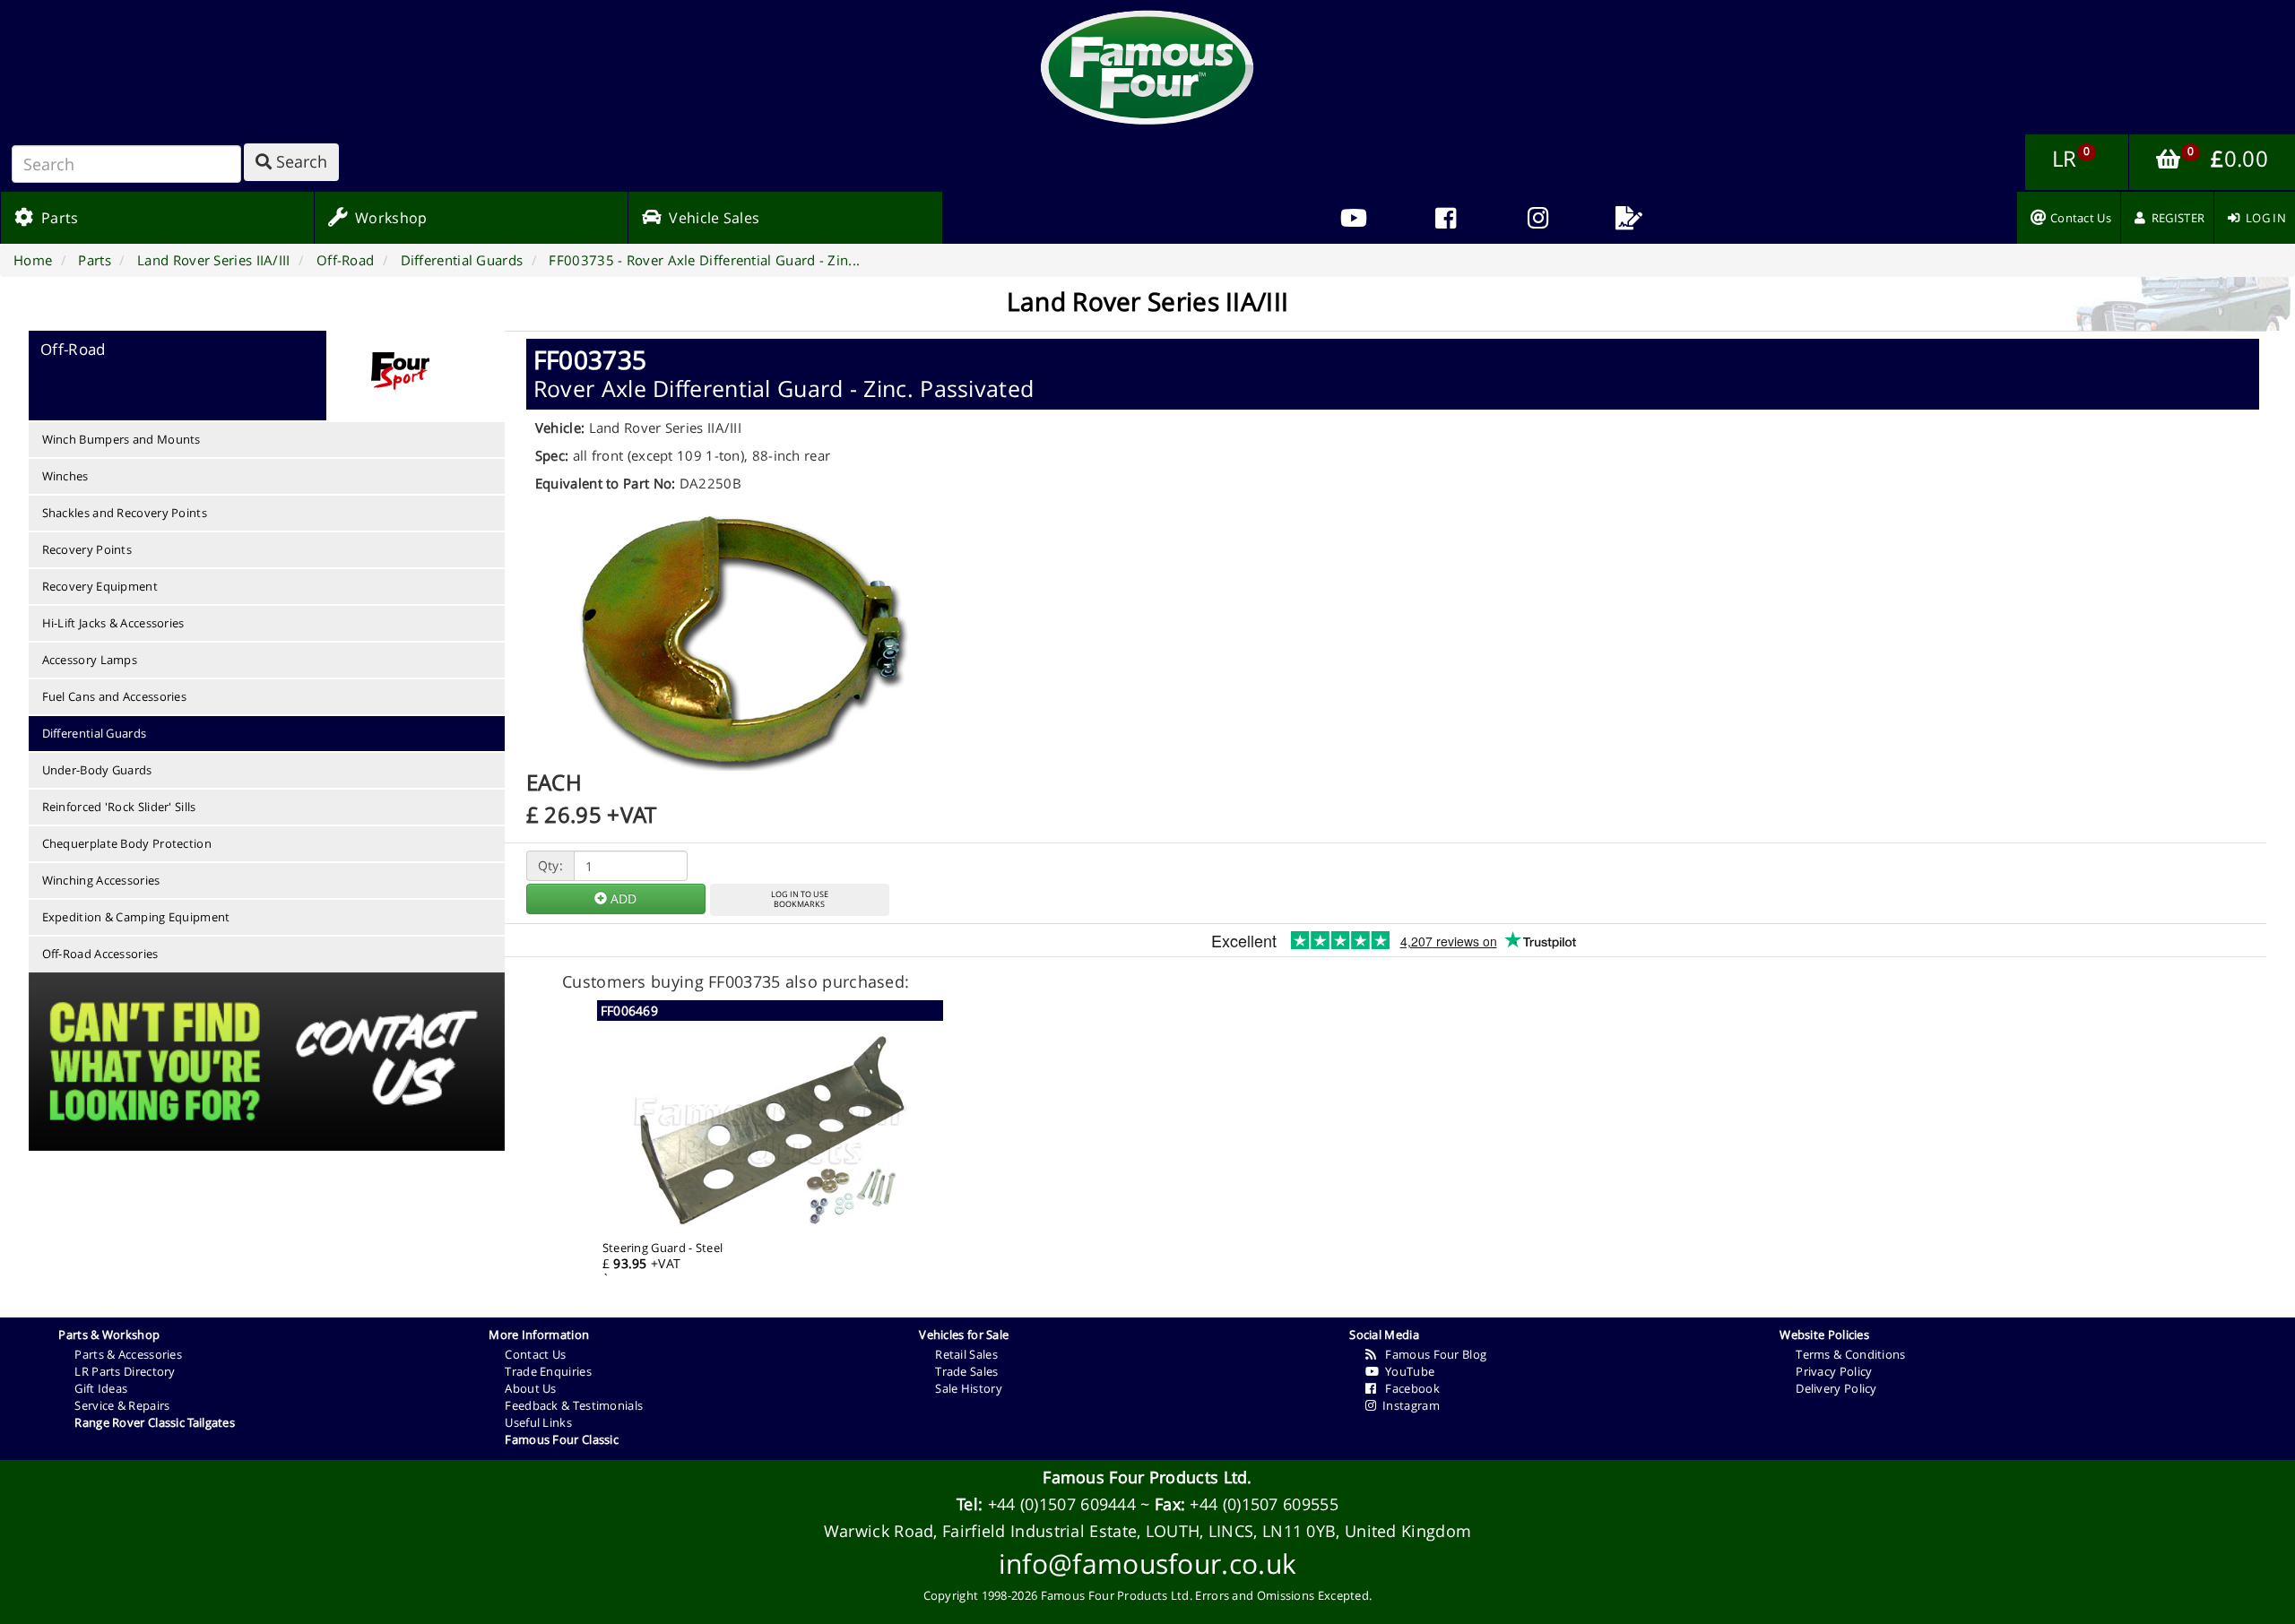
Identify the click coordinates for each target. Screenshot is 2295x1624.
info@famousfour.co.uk (1147, 1564)
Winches (65, 476)
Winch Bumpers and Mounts (121, 439)
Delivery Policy (1836, 1388)
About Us (530, 1388)
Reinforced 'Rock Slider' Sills (119, 807)
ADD (622, 898)
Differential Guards (95, 733)
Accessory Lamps (90, 660)
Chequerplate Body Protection (127, 843)
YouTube (1407, 1371)
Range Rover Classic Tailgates (155, 1422)
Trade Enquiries (548, 1371)
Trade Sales (966, 1371)
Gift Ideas (101, 1388)
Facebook (1408, 1388)
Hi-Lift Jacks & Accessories (113, 623)
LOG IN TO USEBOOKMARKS (800, 899)
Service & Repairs (122, 1405)
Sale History (969, 1388)
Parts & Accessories (128, 1354)
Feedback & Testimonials (574, 1405)
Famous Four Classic (562, 1439)
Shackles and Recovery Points (125, 513)
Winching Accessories (101, 880)
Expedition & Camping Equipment (136, 917)
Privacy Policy (1834, 1371)
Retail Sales (966, 1354)
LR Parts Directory (125, 1371)
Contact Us (535, 1354)
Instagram (1408, 1405)
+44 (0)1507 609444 (1062, 1504)
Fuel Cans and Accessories (115, 696)
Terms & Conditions (1850, 1354)
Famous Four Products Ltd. (1147, 1477)
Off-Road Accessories (100, 954)
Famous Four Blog (1432, 1354)
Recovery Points (87, 549)
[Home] (1147, 67)
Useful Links (538, 1422)
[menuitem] (1446, 218)
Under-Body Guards (97, 770)
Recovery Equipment (100, 586)
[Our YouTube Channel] (1354, 218)
